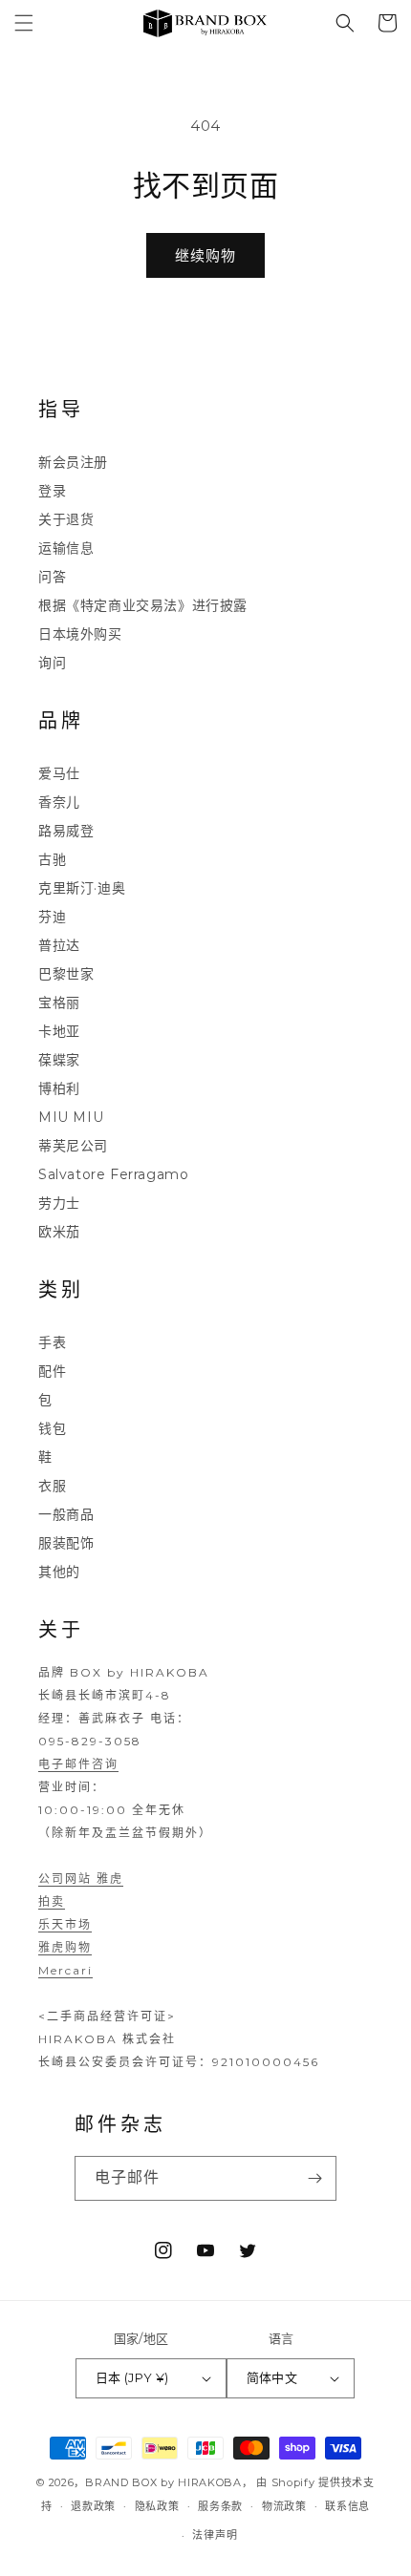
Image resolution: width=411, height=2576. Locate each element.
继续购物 (205, 255)
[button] (24, 23)
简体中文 (272, 2377)
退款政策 (93, 2506)
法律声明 (215, 2535)
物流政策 (284, 2506)
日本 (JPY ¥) (132, 2377)
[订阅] (314, 2178)
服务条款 (220, 2506)
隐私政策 (157, 2506)
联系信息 (347, 2506)
